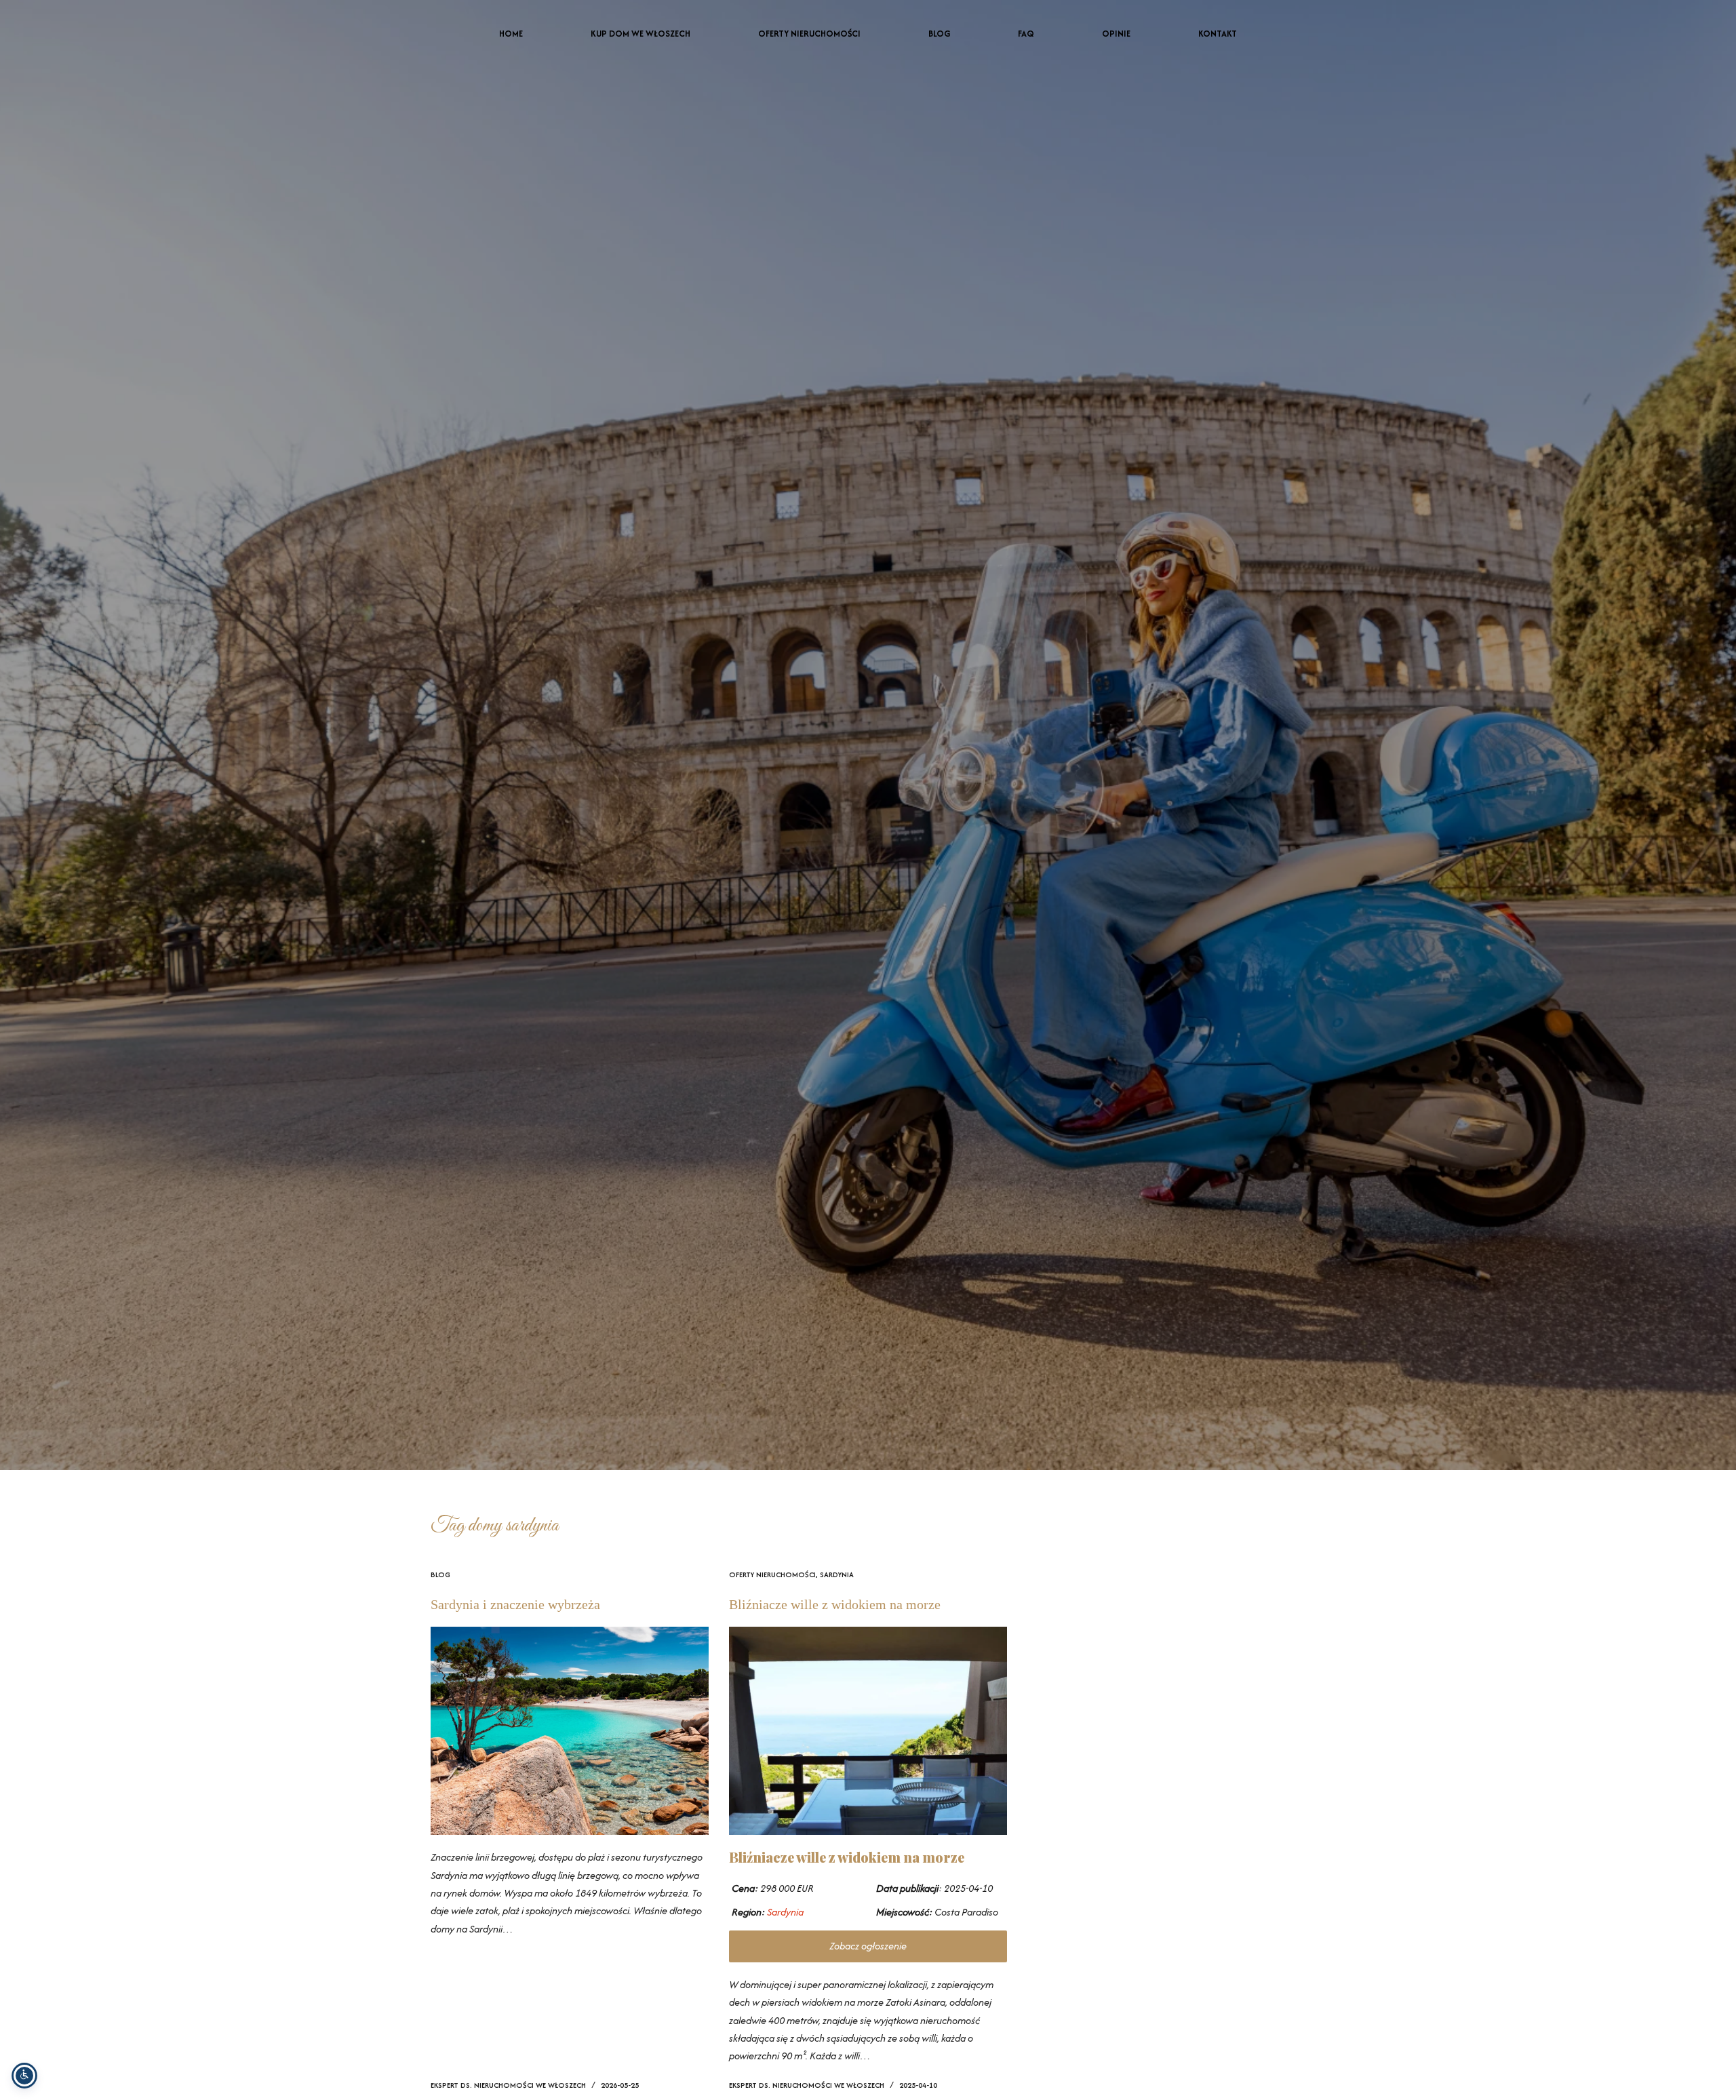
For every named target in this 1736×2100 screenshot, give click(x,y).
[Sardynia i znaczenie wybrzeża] (570, 1731)
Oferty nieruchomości (809, 34)
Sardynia (837, 1574)
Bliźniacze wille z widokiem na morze (835, 1604)
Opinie (1116, 34)
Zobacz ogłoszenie (868, 1946)
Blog (939, 34)
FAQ (1026, 34)
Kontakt (1218, 34)
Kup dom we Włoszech (640, 34)
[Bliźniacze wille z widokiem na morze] (868, 1731)
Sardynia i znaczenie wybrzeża (515, 1604)
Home (511, 34)
